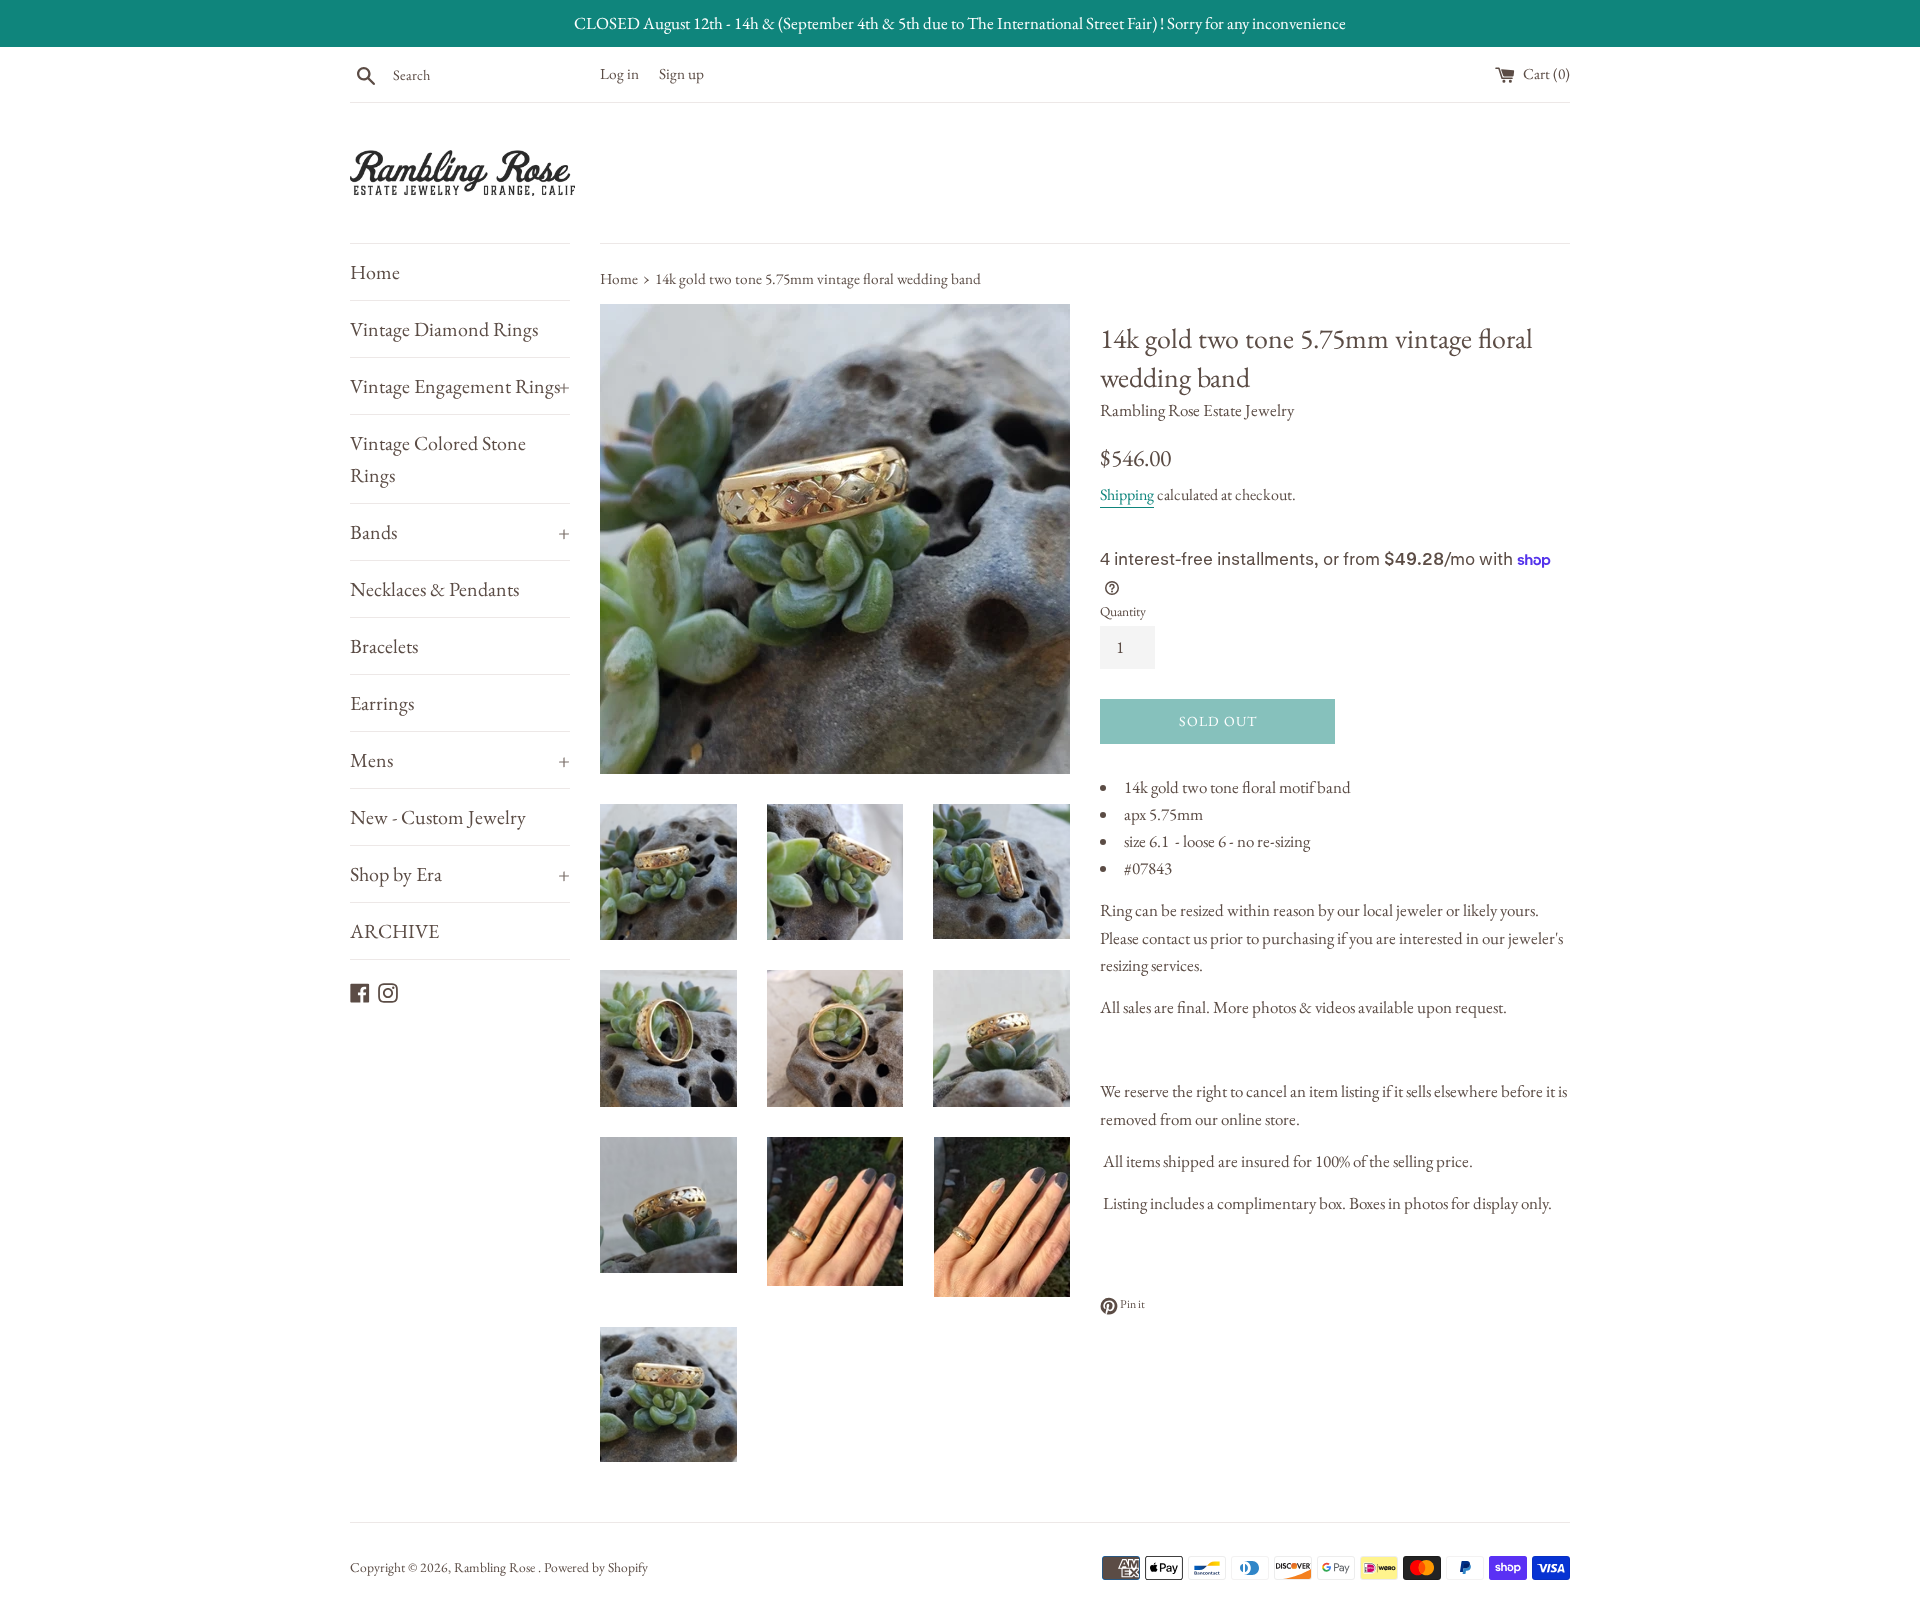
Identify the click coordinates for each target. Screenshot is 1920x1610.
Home (375, 272)
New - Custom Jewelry (438, 817)
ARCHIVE (394, 931)
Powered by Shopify (596, 1567)
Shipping (1127, 494)
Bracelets (384, 646)
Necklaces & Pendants (434, 589)
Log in (619, 74)
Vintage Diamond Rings (444, 329)
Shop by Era (460, 874)
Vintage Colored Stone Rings (438, 459)
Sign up (681, 74)
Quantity (1123, 611)
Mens (460, 760)
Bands (460, 532)
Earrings (382, 703)
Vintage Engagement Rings (460, 386)
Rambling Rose (496, 1567)
